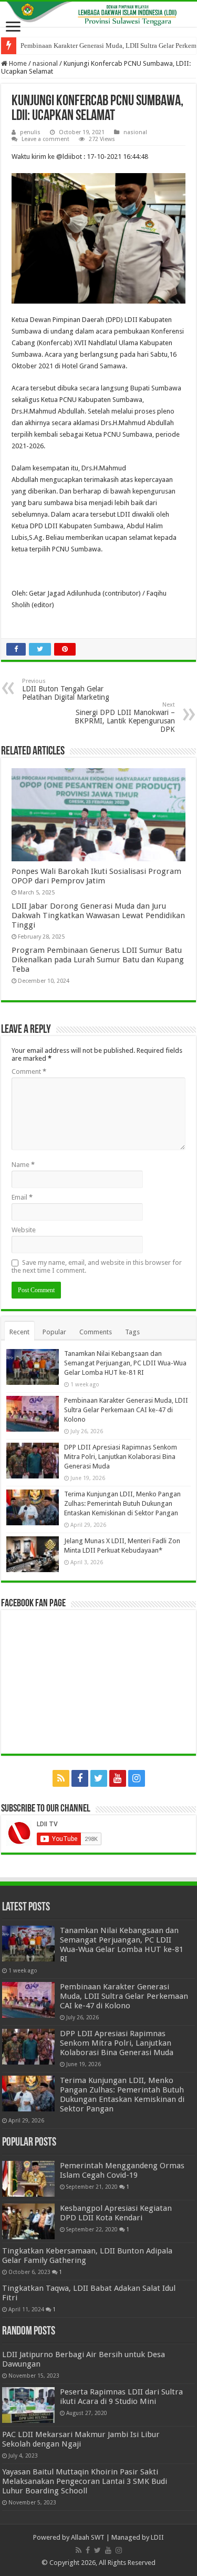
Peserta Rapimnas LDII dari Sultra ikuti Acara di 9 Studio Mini (121, 2397)
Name (23, 1165)
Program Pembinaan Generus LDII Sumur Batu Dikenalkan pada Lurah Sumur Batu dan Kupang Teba (98, 960)
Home (17, 63)
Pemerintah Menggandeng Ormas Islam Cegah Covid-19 (122, 2170)
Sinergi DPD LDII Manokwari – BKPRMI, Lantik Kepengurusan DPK (125, 717)
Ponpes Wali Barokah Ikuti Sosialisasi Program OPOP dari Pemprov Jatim (96, 876)
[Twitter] (99, 1778)
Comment (29, 1071)
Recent (19, 1332)
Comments (96, 1332)
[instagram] (137, 1778)
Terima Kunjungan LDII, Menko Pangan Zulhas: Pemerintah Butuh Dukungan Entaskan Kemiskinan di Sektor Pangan (122, 1503)
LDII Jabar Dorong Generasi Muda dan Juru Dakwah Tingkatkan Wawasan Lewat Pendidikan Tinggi (98, 915)
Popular (54, 1332)
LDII (157, 2537)
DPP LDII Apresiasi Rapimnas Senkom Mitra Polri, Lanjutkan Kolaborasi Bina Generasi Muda (121, 1457)
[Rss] (61, 1778)
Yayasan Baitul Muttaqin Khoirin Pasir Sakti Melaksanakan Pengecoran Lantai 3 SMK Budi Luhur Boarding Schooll (85, 2481)
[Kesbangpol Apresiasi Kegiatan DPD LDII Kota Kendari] (28, 2221)
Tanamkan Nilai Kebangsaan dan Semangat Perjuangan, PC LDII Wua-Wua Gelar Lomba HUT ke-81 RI (125, 1363)
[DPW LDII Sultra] (98, 14)
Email (22, 1197)
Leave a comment (45, 139)
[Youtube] (118, 1778)
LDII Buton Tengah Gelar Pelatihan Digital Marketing (66, 690)
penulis (30, 132)
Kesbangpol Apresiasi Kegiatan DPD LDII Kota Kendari (116, 2213)
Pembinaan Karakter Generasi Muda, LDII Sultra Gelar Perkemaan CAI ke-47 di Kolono (126, 1410)
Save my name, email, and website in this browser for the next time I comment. (97, 1266)
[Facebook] (80, 1778)
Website (24, 1230)
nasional (45, 63)
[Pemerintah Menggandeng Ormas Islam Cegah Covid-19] (28, 2179)
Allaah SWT (88, 2537)
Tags (132, 1332)
